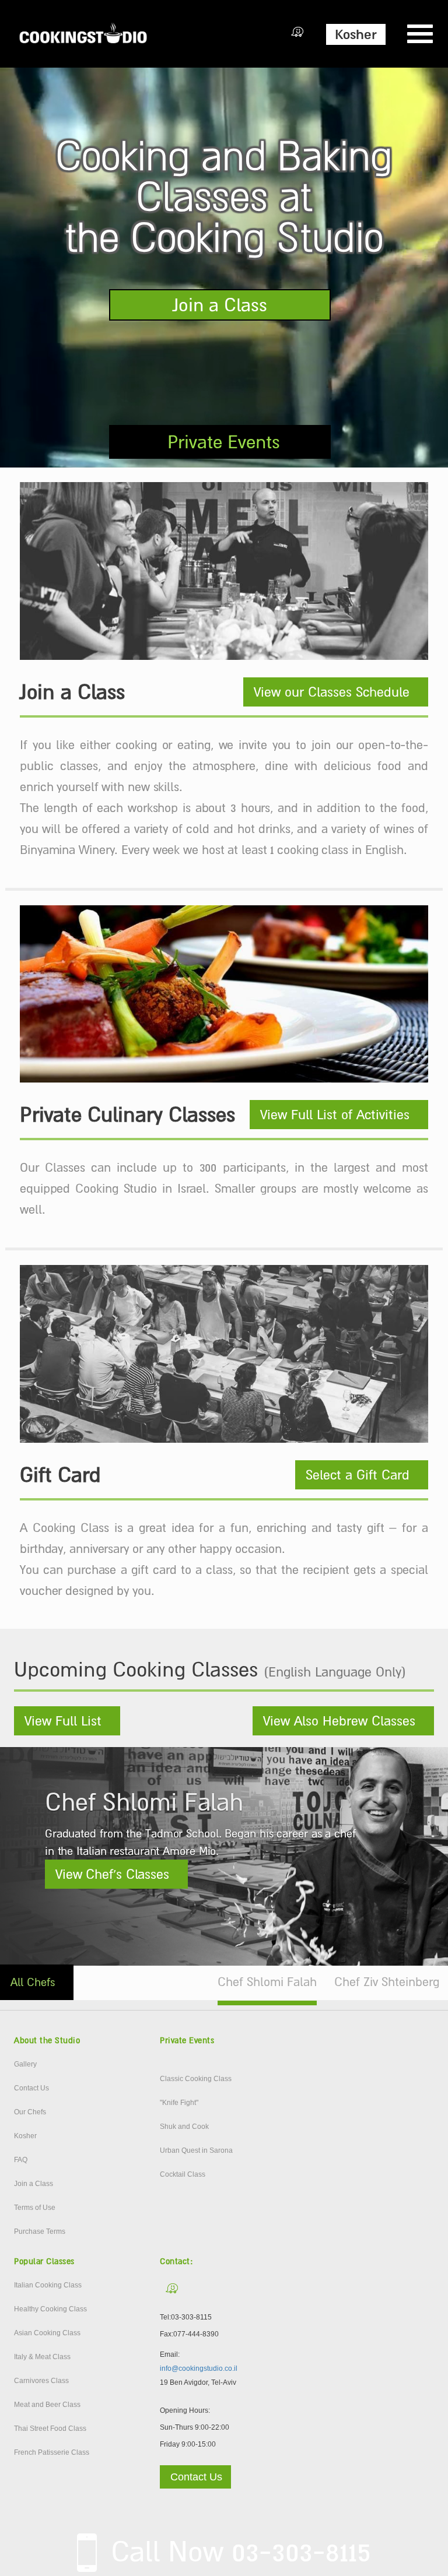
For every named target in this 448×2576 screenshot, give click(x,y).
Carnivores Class (41, 2381)
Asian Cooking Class (47, 2333)
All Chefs (33, 1982)
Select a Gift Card (358, 1475)
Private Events (224, 442)
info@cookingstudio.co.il (199, 2368)
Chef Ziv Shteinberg (387, 1982)
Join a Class (220, 305)
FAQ (21, 2160)
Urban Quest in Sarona (196, 2150)
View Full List (63, 1721)
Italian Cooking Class (48, 2285)
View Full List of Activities (335, 1115)
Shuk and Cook (184, 2127)
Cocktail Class (183, 2174)
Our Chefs (30, 2112)
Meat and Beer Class (47, 2405)
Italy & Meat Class (42, 2357)
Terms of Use (35, 2208)
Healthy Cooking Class (50, 2309)
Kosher (356, 34)
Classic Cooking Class (196, 2079)
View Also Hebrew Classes (339, 1721)
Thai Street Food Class (50, 2429)
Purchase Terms (40, 2231)
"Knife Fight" (179, 2103)
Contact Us (32, 2088)
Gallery (25, 2064)
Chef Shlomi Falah (267, 1982)
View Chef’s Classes (112, 1874)
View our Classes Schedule (332, 692)
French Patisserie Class (52, 2452)
